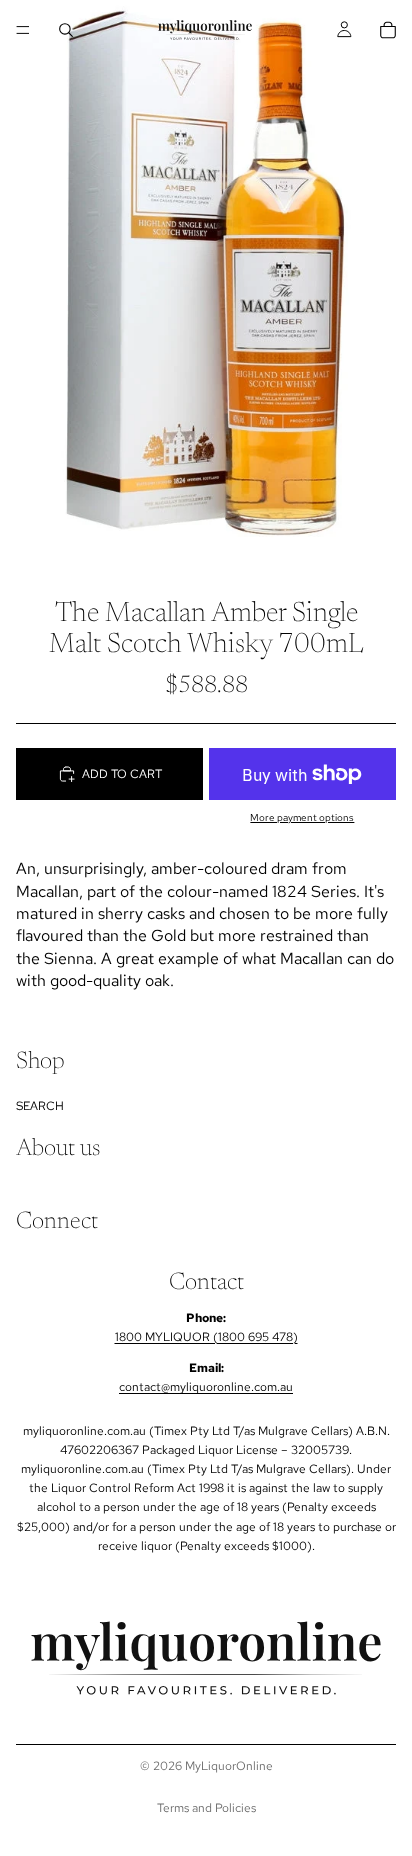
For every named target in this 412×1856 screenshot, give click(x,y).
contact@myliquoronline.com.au (206, 1388)
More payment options (302, 817)
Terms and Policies (206, 1808)
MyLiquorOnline (229, 1766)
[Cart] (388, 30)
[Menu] (23, 30)
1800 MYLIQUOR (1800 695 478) (206, 1337)
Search (40, 1106)
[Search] (66, 30)
